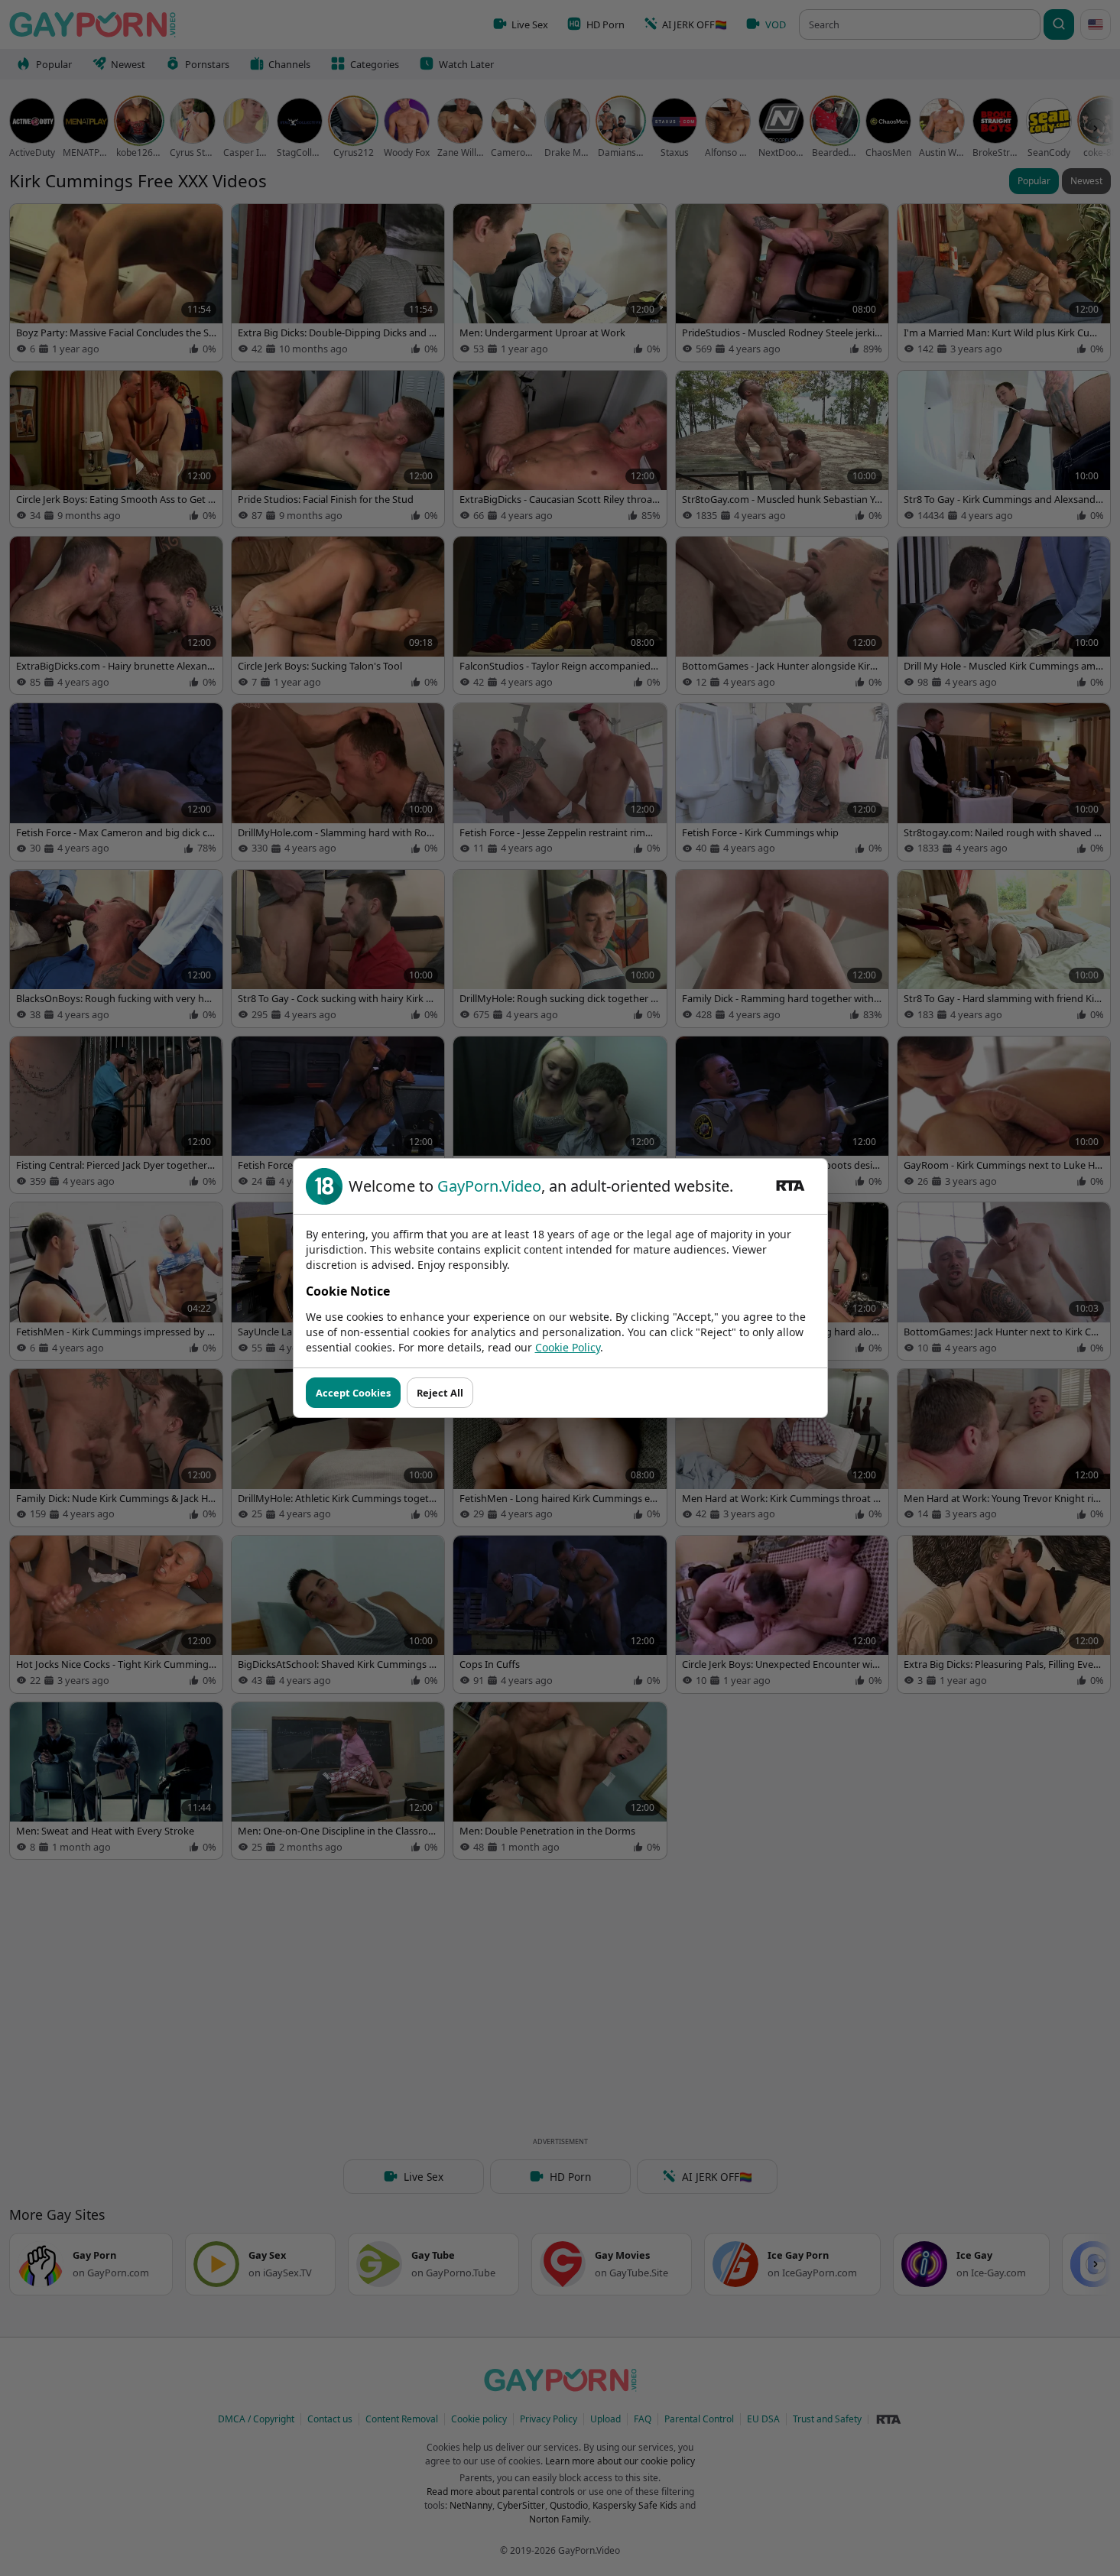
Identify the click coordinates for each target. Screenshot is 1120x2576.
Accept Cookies (353, 1393)
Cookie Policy (568, 1347)
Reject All (440, 1393)
